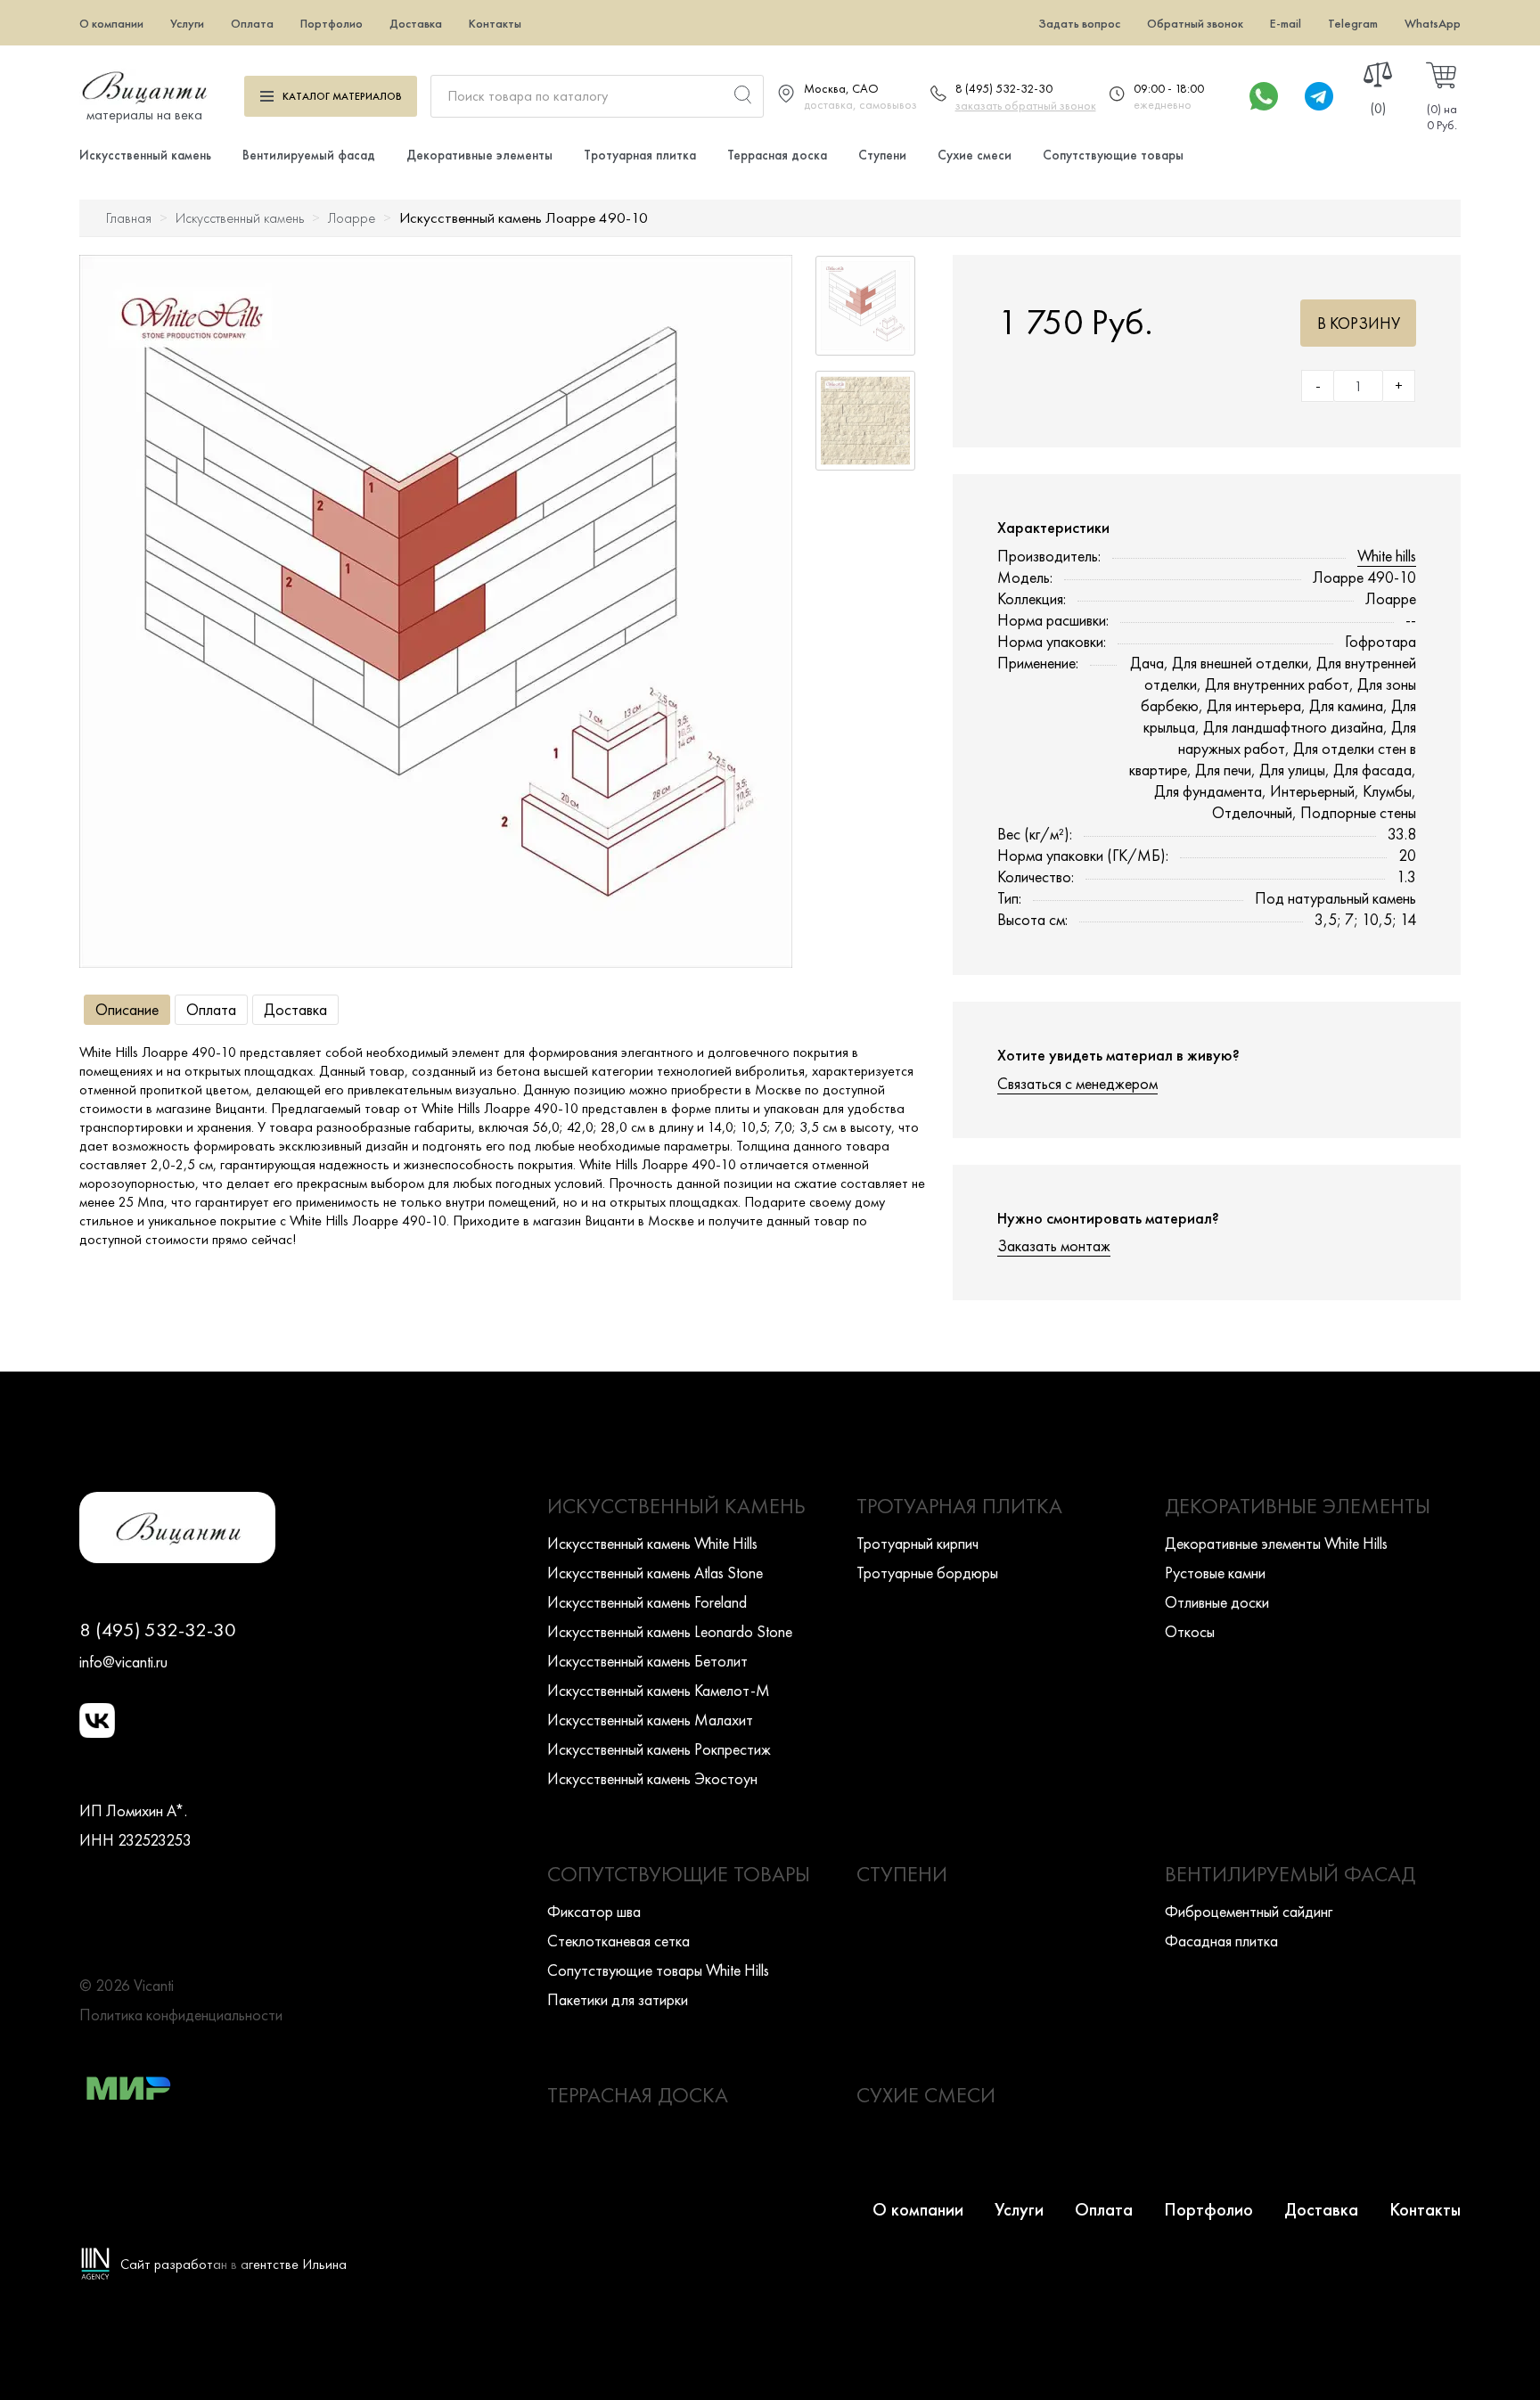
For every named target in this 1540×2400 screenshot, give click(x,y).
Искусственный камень (145, 155)
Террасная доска (777, 155)
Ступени (882, 155)
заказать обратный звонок (1026, 105)
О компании (111, 23)
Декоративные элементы (479, 155)
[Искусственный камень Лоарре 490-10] (436, 611)
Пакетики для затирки (618, 1999)
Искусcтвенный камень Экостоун (652, 1778)
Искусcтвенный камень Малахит (650, 1720)
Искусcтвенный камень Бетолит (647, 1661)
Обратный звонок (1195, 23)
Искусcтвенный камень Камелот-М (659, 1690)
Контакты (495, 23)
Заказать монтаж (1054, 1245)
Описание (127, 1009)
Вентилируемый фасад (309, 155)
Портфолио (332, 23)
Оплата (252, 23)
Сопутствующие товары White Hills (658, 1970)
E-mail (1286, 23)
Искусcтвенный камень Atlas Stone (655, 1573)
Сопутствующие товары (1113, 155)
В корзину (1359, 323)
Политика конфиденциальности (181, 2015)
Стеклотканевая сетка (618, 1941)
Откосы (1190, 1631)
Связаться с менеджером (1077, 1083)
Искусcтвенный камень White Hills (652, 1543)
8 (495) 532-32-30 (1004, 88)
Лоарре (352, 218)
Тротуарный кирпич (917, 1543)
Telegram (1353, 23)
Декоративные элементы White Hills (1276, 1543)
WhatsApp (1433, 23)
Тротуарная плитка (640, 155)
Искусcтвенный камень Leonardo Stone (670, 1631)
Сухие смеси (975, 155)
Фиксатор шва (594, 1911)
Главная (129, 218)
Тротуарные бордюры (927, 1573)
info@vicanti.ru (123, 1662)
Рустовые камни (1215, 1573)
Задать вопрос (1079, 23)
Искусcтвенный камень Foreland (647, 1602)
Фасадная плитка (1221, 1941)
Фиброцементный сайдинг (1249, 1911)
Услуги (187, 23)
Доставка (416, 23)
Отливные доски (1217, 1602)
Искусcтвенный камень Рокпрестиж (659, 1749)
